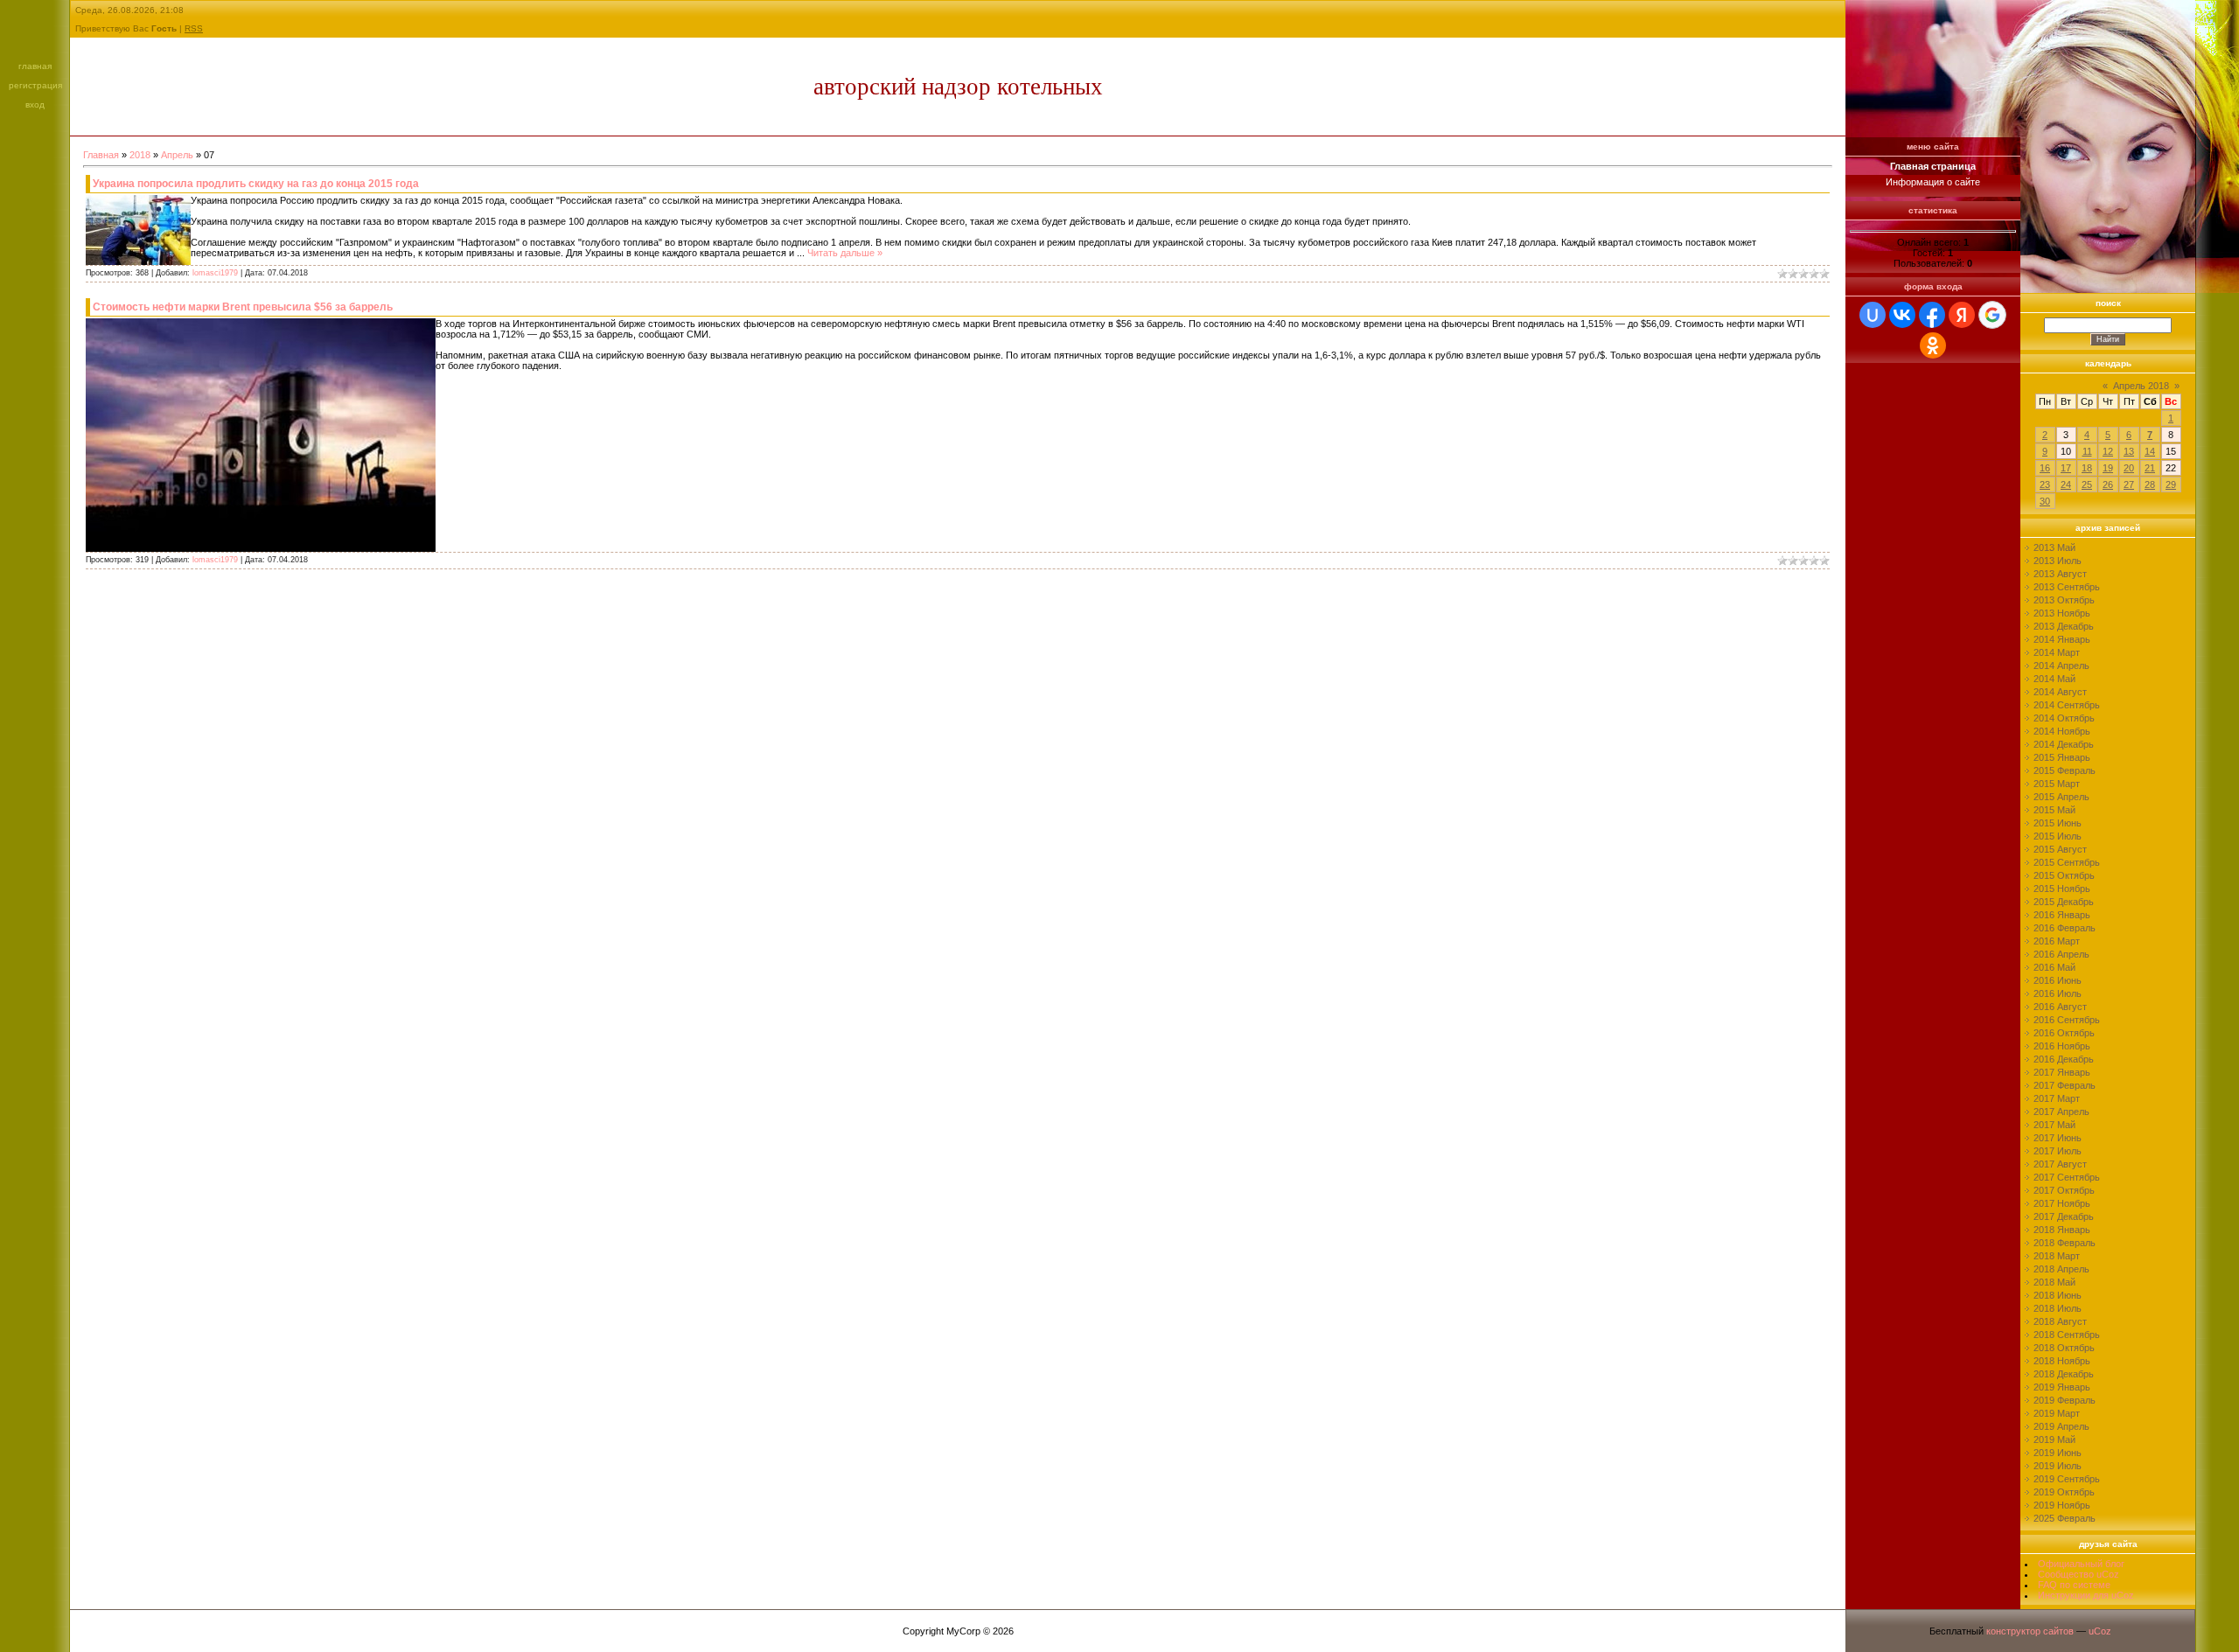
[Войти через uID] (1873, 315)
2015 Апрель (2061, 797)
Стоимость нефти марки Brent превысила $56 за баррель (243, 307)
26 (2108, 484)
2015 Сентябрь (2067, 862)
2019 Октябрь (2064, 1492)
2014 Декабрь (2064, 744)
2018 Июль (2058, 1308)
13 (2129, 451)
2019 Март (2057, 1413)
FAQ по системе (2074, 1585)
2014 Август (2060, 692)
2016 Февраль (2065, 928)
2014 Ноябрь (2062, 731)
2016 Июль (2058, 993)
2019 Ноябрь (2062, 1505)
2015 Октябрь (2064, 875)
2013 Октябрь (2064, 600)
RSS (194, 28)
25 (2087, 484)
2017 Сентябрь (2067, 1177)
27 (2129, 484)
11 (2087, 451)
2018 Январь (2062, 1230)
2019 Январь (2062, 1387)
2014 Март (2057, 652)
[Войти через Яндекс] (1962, 315)
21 (2150, 468)
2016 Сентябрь (2067, 1020)
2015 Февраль (2065, 770)
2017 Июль (2058, 1151)
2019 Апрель (2061, 1426)
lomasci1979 (215, 273)
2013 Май (2054, 547)
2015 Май (2054, 810)
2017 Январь (2062, 1072)
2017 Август (2060, 1164)
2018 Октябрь (2064, 1348)
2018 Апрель (2061, 1269)
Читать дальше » (845, 253)
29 (2171, 484)
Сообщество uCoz (2079, 1574)
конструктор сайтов (2030, 1631)
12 (2108, 451)
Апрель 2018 (2141, 386)
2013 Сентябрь (2067, 587)
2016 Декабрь (2064, 1059)
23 (2045, 484)
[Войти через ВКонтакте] (1902, 315)
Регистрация (35, 85)
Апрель (177, 155)
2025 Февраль (2065, 1518)
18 (2087, 468)
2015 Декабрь (2064, 902)
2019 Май (2054, 1439)
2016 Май (2054, 967)
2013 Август (2060, 574)
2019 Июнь (2058, 1453)
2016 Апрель (2061, 954)
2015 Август (2060, 849)
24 (2066, 484)
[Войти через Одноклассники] (1933, 345)
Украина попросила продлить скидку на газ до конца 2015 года (256, 184)
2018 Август (2060, 1321)
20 (2129, 468)
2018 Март (2057, 1256)
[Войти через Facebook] (1932, 315)
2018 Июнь (2058, 1295)
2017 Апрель (2061, 1112)
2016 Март (2057, 941)
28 (2150, 484)
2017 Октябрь (2064, 1190)
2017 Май (2054, 1125)
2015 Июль (2058, 836)
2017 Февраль (2065, 1085)
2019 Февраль (2065, 1400)
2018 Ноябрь (2062, 1361)
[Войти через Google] (1992, 315)
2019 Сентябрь (2067, 1479)
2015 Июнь (2058, 823)
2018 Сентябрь (2067, 1335)
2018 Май (2054, 1282)
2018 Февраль (2065, 1243)
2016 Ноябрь (2062, 1046)
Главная (35, 66)
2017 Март (2057, 1098)
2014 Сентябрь (2067, 705)
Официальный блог (2081, 1564)
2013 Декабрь (2064, 626)
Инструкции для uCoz (2086, 1595)
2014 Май (2054, 679)
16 (2045, 468)
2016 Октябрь (2064, 1033)
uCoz (2100, 1631)
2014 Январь (2062, 639)
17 (2066, 468)
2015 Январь (2062, 757)
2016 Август (2060, 1007)
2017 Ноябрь (2062, 1203)
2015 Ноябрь (2062, 889)
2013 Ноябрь (2062, 613)
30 (2045, 501)
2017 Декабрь (2064, 1216)
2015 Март (2057, 784)
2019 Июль (2058, 1466)
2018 (140, 155)
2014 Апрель (2061, 666)
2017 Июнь (2058, 1138)
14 (2150, 451)
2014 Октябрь (2064, 718)
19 (2108, 468)
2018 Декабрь (2064, 1374)
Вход (35, 105)
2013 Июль (2058, 561)
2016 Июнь (2058, 980)
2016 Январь (2062, 915)
